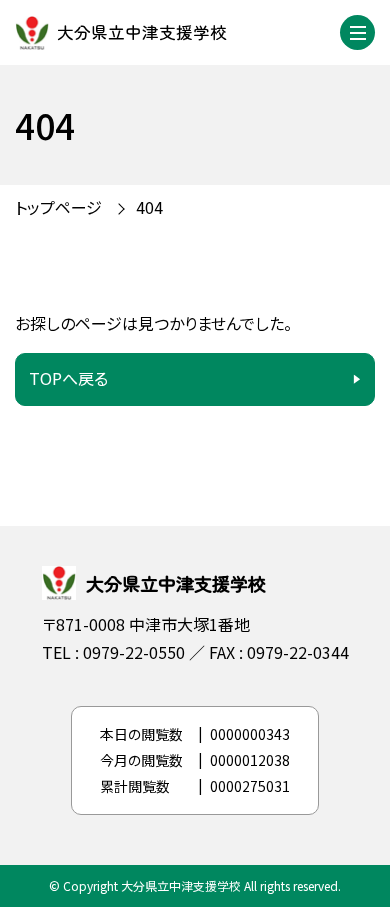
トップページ (58, 207)
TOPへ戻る (68, 378)
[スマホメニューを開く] (357, 32)
